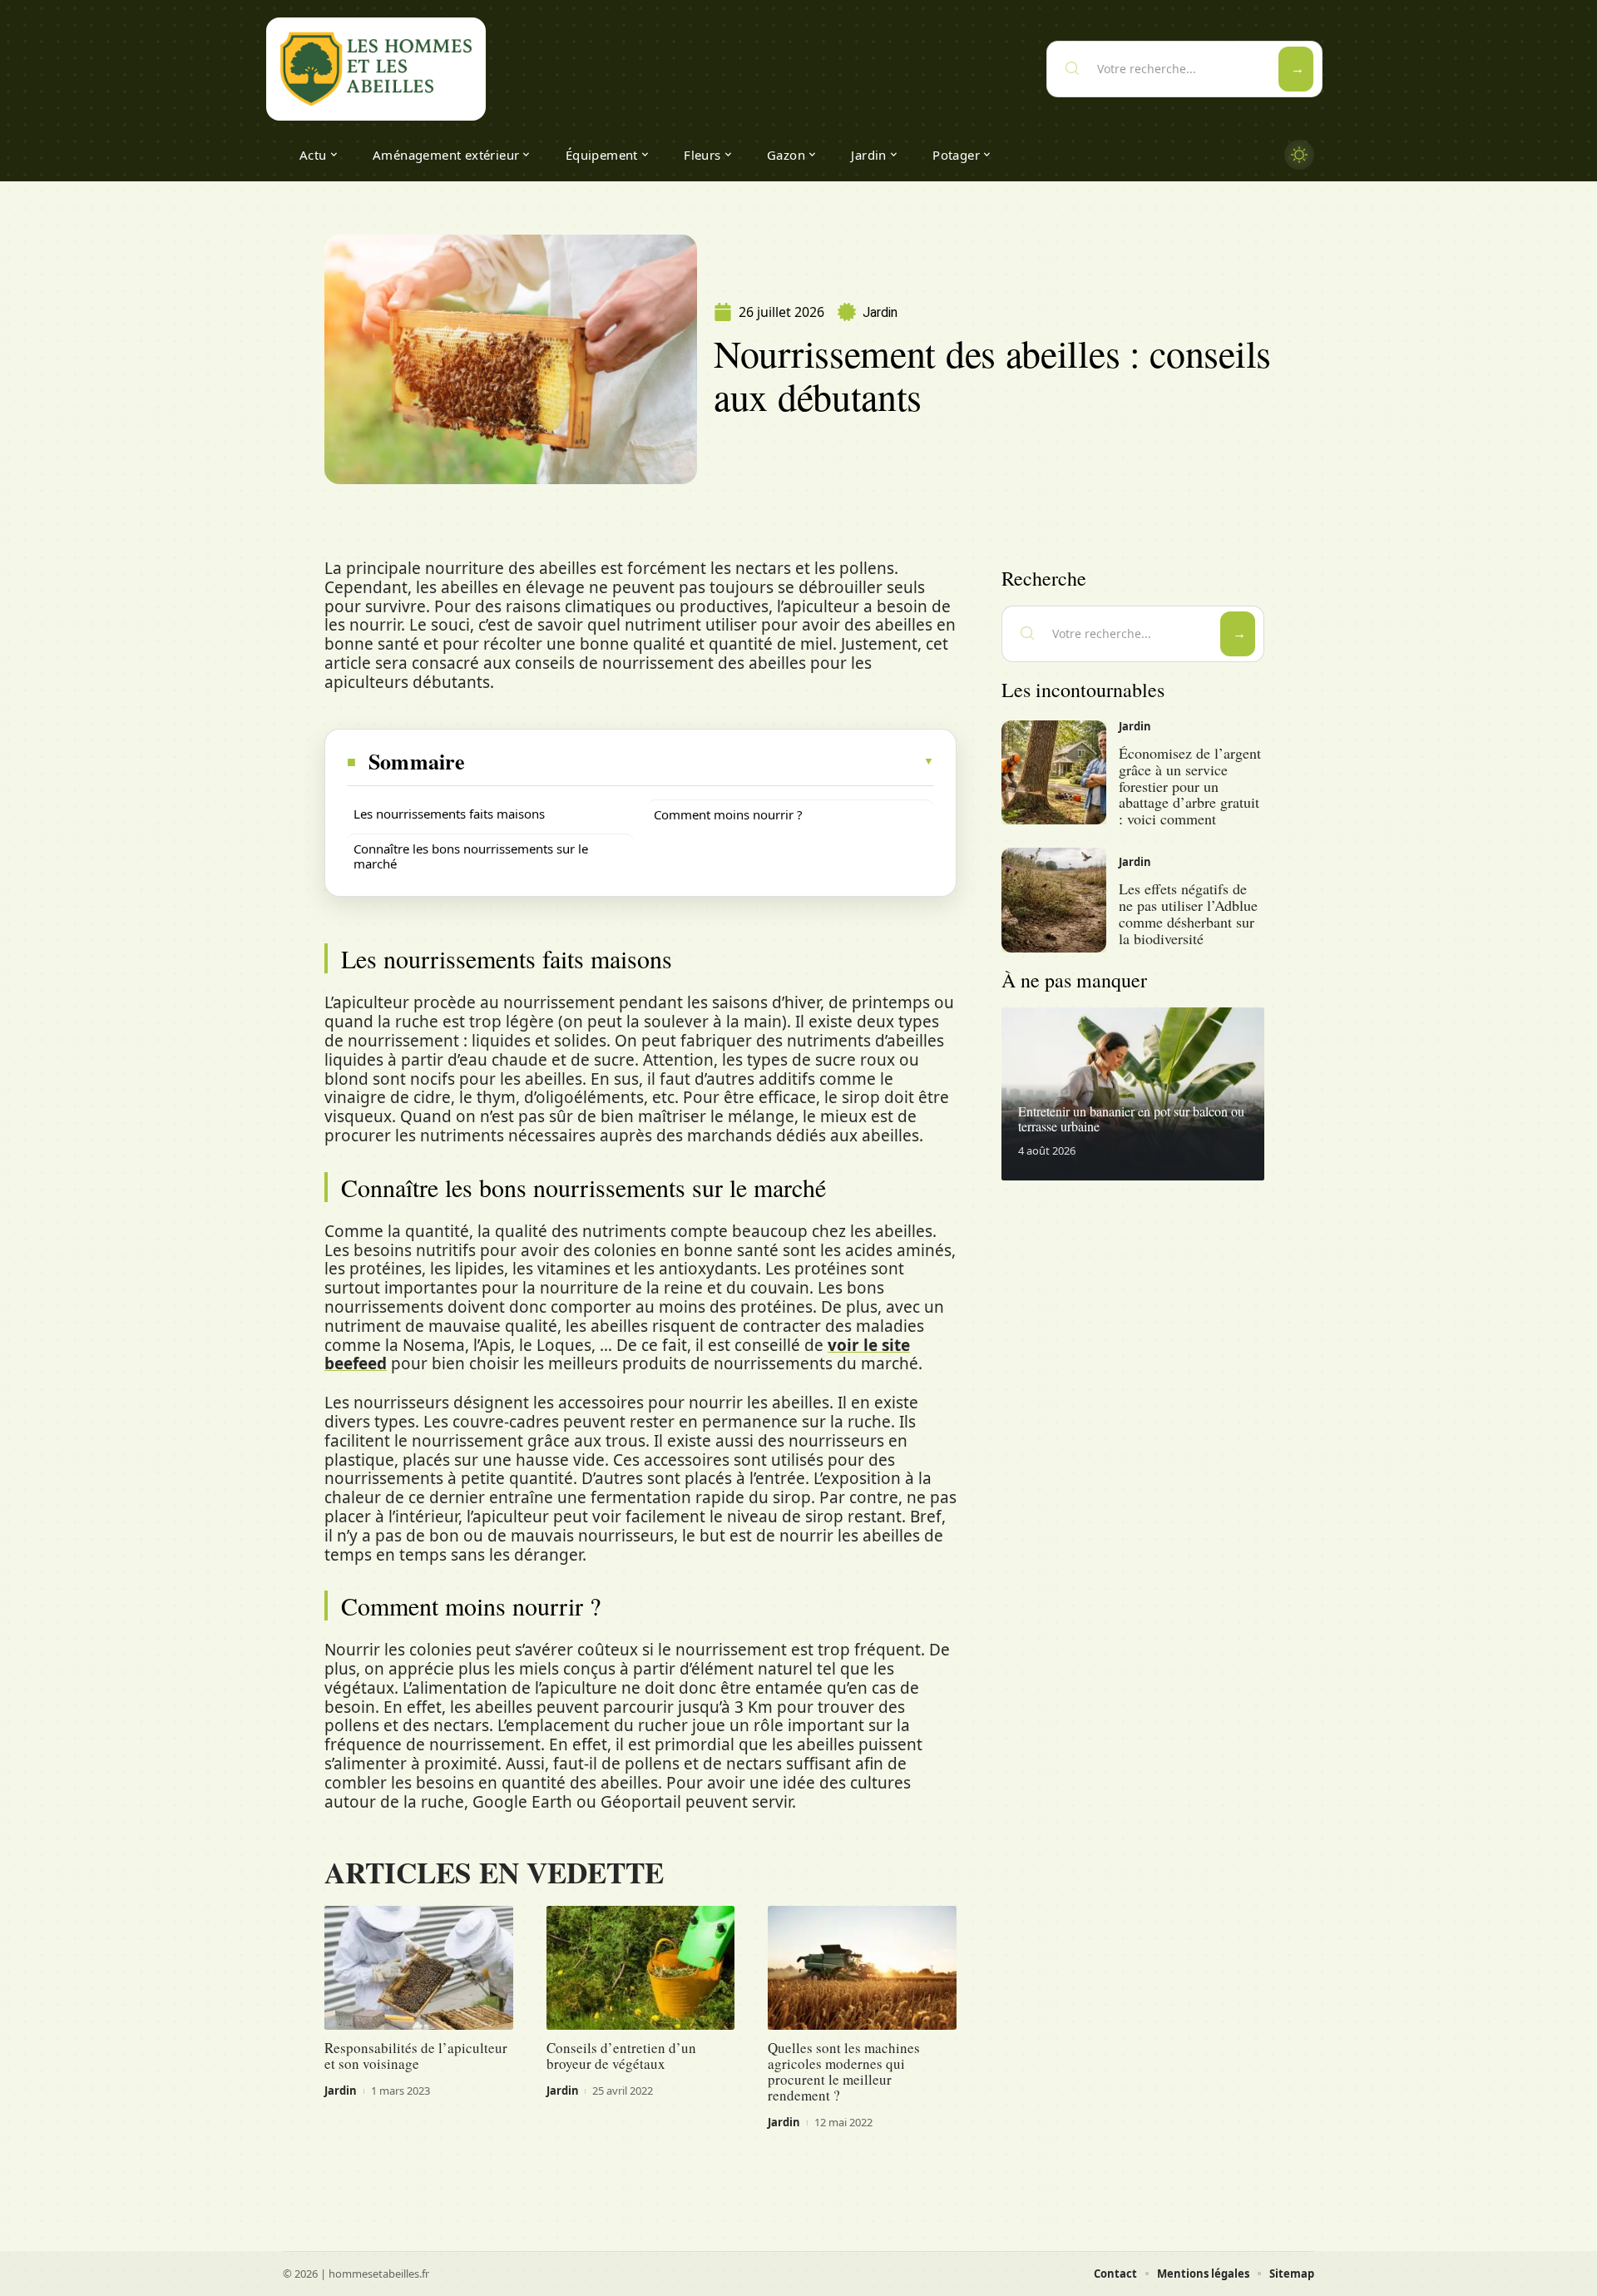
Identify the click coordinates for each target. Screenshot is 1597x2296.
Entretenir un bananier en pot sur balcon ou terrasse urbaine (1131, 1118)
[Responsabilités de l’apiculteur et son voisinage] (419, 1968)
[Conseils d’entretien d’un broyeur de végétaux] (641, 1968)
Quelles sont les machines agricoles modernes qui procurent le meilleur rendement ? (844, 2071)
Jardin (880, 312)
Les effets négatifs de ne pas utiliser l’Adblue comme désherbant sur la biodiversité (1188, 913)
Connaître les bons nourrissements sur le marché (471, 856)
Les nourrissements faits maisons (449, 814)
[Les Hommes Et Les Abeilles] (376, 69)
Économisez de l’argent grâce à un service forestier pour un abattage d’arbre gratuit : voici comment (1190, 786)
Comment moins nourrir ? (728, 814)
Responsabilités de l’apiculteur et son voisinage (416, 2056)
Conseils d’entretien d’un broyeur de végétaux (621, 2056)
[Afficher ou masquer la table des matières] (700, 761)
